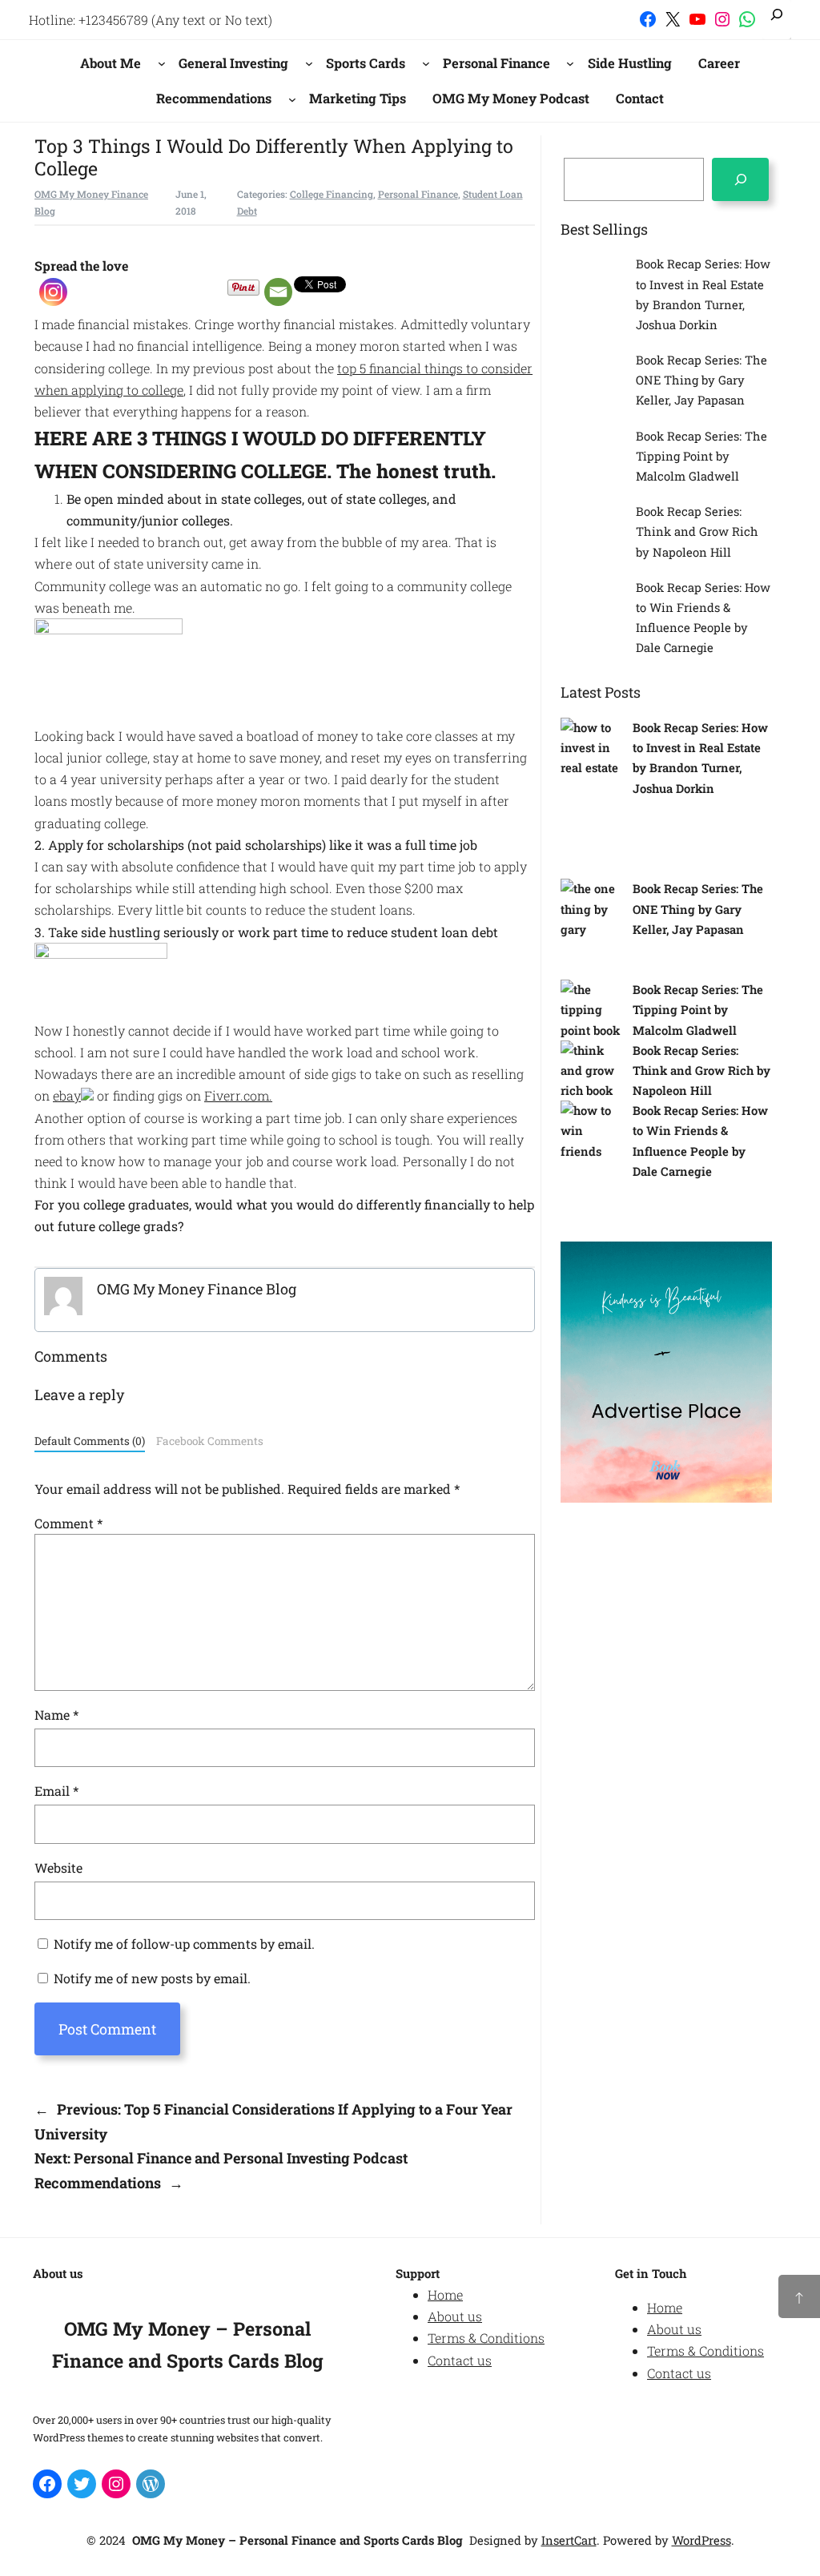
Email (56, 1791)
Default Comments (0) (90, 1441)
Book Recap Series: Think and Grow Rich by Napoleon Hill (697, 531)
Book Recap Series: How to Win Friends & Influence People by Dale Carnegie (703, 618)
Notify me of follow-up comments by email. (184, 1944)
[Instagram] (53, 292)
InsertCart (569, 2540)
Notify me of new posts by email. (152, 1978)
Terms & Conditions (486, 2338)
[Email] (278, 292)
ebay (67, 1095)
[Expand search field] (777, 20)
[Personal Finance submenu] (570, 63)
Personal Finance (418, 194)
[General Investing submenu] (309, 63)
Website (58, 1868)
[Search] (740, 179)
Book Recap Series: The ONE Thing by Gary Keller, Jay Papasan (701, 380)
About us (455, 2316)
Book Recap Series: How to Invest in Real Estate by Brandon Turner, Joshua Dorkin (703, 294)
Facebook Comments (210, 1441)
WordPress (701, 2540)
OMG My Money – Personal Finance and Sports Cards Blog (297, 2540)
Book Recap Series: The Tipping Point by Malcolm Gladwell (701, 456)
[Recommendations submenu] (292, 99)
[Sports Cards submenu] (426, 63)
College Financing (332, 194)
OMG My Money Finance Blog (197, 1289)
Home (445, 2294)
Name (56, 1715)
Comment (68, 1523)
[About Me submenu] (162, 63)
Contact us (460, 2360)
